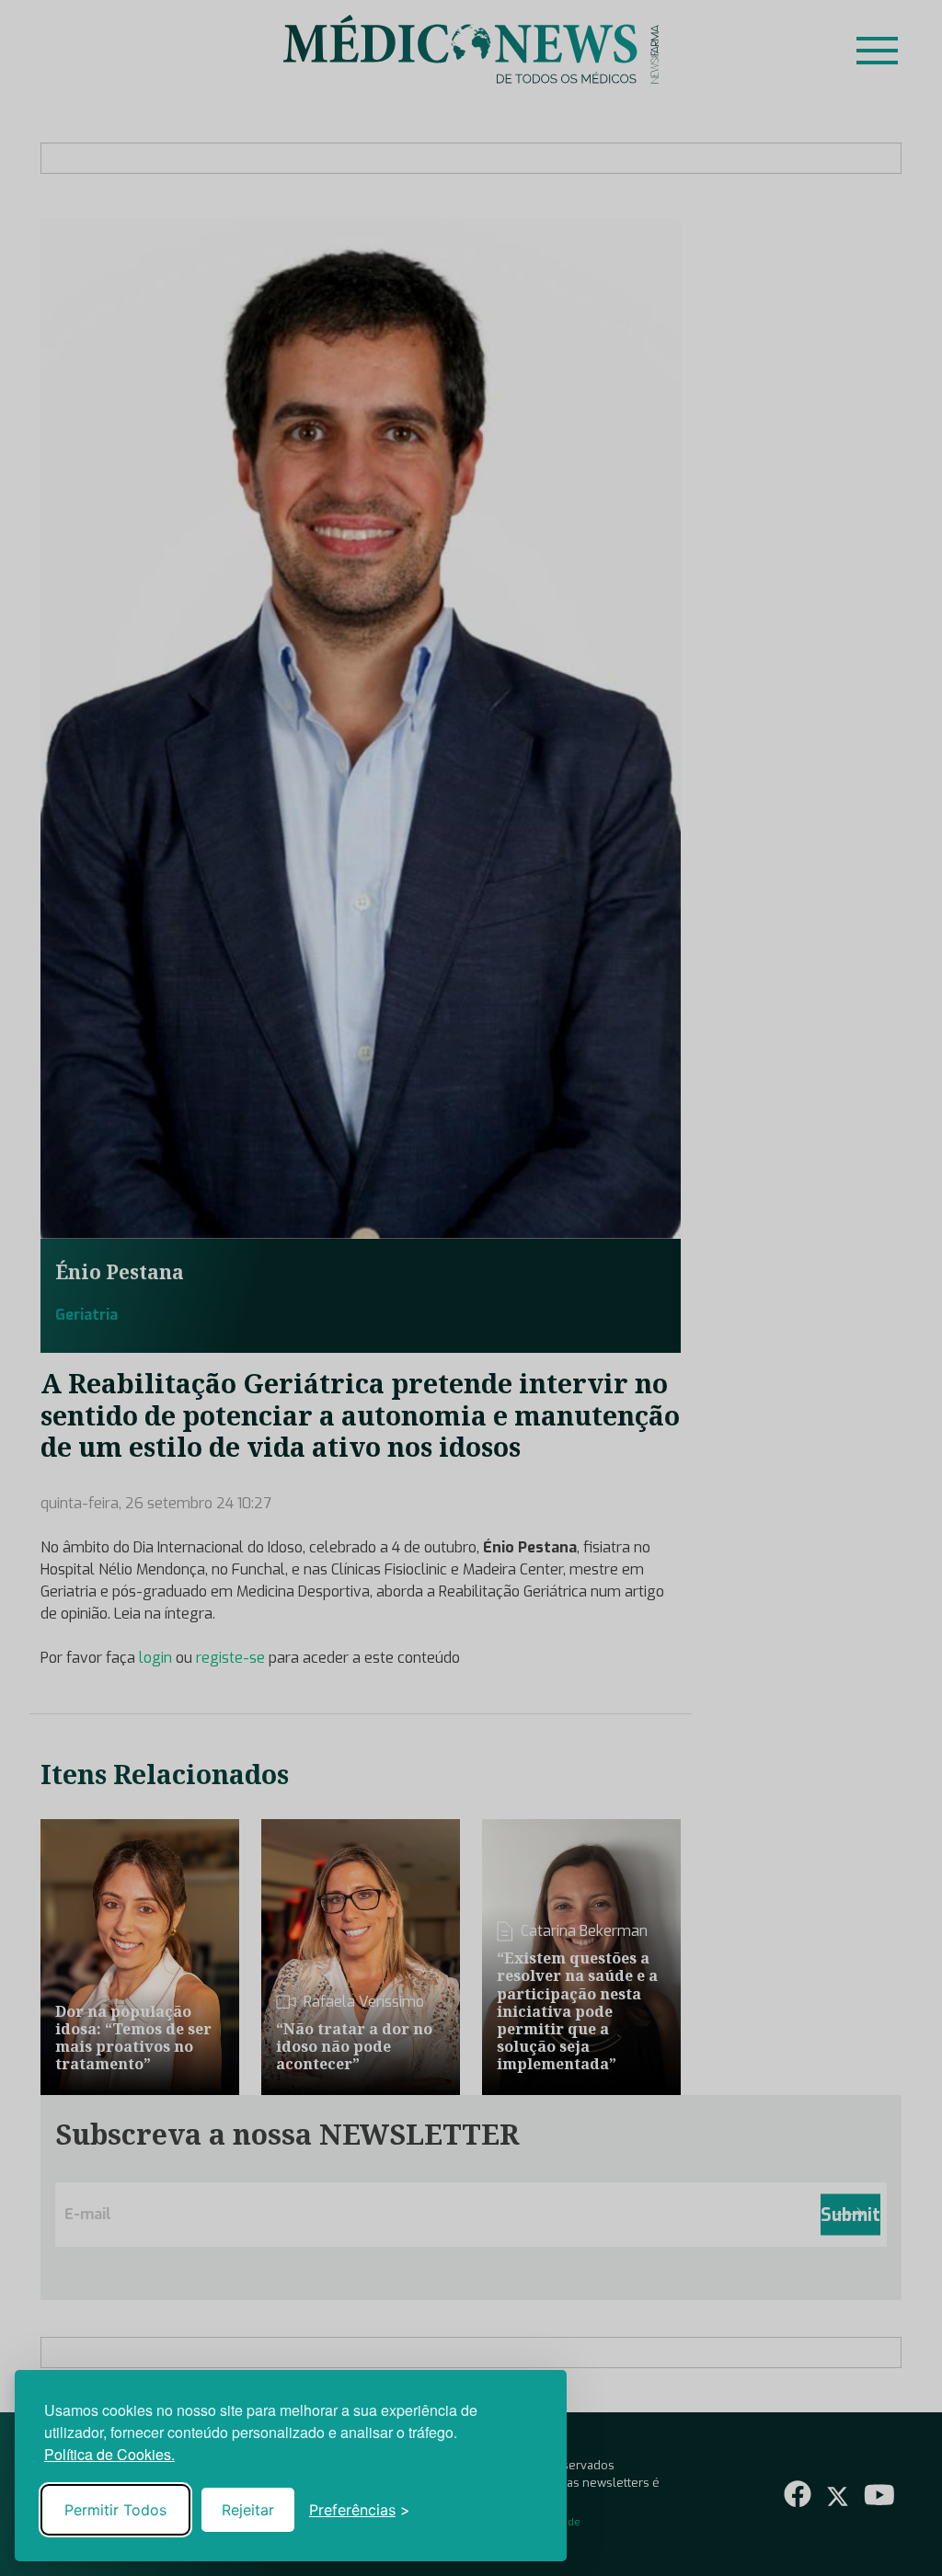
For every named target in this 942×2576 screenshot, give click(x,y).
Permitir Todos (115, 2510)
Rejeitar (248, 2510)
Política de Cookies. (109, 2454)
